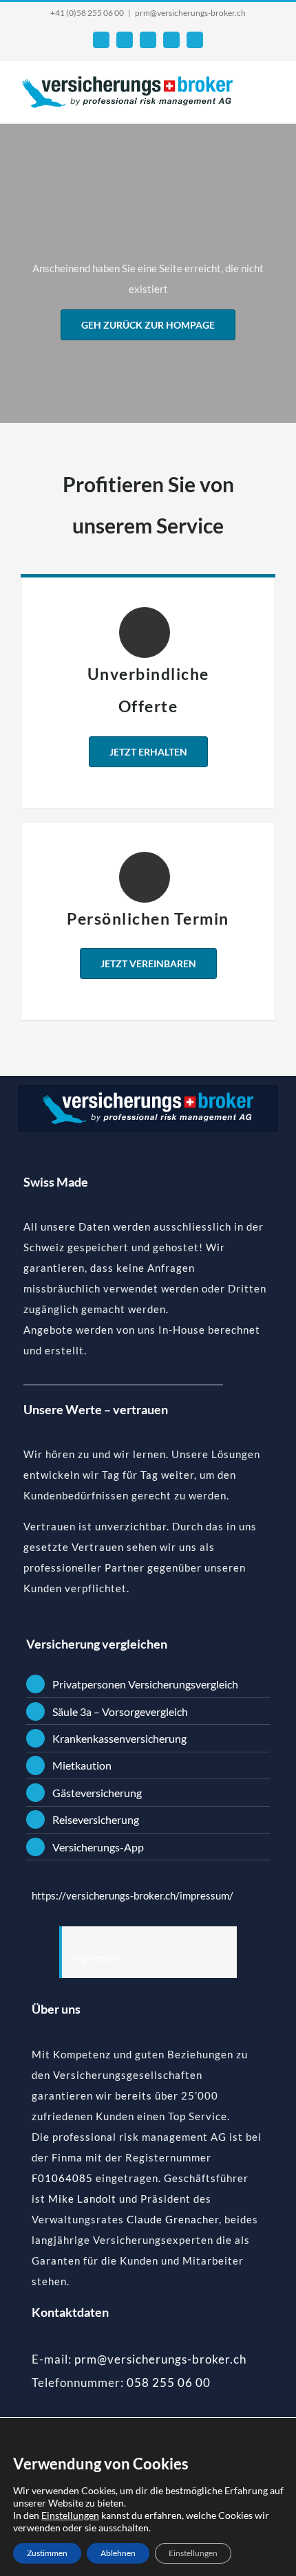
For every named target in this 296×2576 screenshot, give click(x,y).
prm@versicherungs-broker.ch (190, 13)
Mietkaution (82, 1765)
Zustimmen (47, 2553)
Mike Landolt (82, 2199)
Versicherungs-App (98, 1847)
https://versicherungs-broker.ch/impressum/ (133, 1895)
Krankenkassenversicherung (119, 1738)
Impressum (96, 1957)
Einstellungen (70, 2515)
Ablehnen (118, 2553)
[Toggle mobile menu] (270, 92)
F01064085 (62, 2178)
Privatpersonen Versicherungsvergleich (145, 1684)
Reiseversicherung (96, 1819)
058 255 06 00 (169, 2382)
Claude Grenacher (173, 2219)
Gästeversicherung (97, 1793)
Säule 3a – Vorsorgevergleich (120, 1711)
